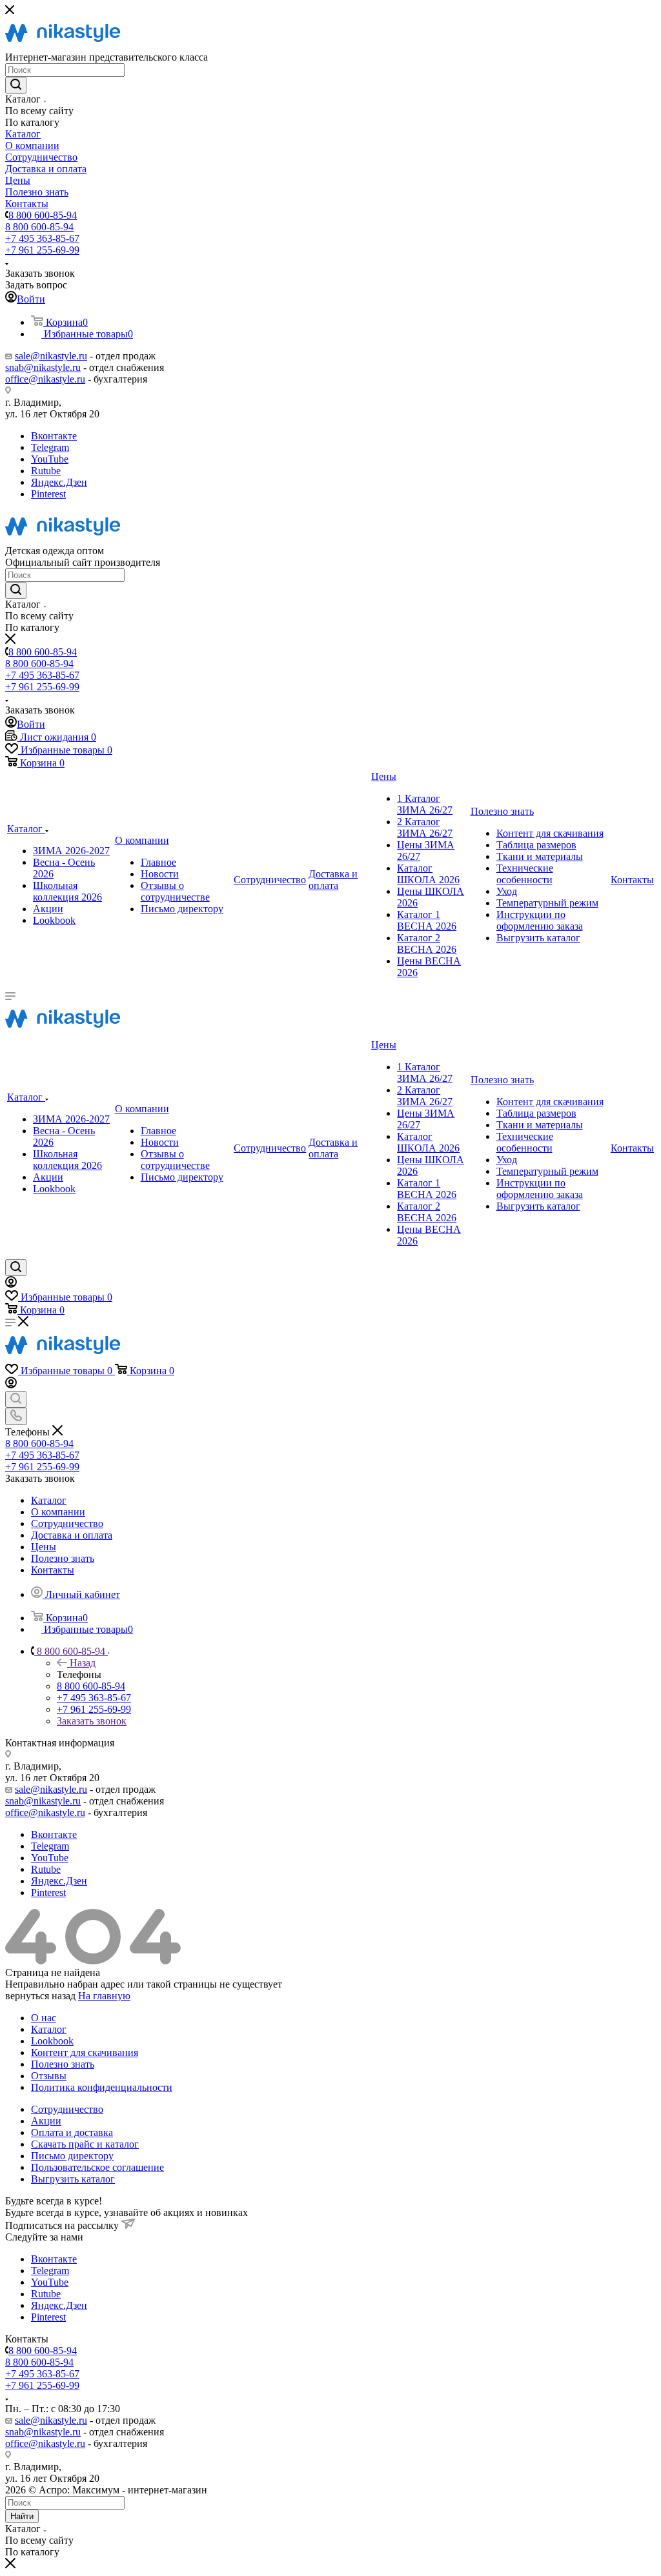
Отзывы (49, 2076)
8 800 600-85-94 (43, 215)
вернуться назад (40, 1996)
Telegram (50, 447)
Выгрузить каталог (73, 2179)
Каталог (49, 2029)
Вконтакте (54, 436)
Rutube (46, 471)
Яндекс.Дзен (59, 482)
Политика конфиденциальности (102, 2087)
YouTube (50, 459)
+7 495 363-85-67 (42, 238)
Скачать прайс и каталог (85, 2144)
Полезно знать (63, 2064)
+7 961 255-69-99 (42, 250)
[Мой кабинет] (11, 1284)
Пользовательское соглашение (97, 2167)
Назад (83, 1663)
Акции (46, 2121)
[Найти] (16, 85)
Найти (22, 2516)
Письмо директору (72, 2156)
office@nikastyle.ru (45, 379)
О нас (44, 2018)
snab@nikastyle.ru (43, 367)
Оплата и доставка (72, 2132)
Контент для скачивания (85, 2052)
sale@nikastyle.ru (51, 356)
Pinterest (48, 494)
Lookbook (52, 2041)
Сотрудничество (67, 2109)
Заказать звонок (92, 1721)
